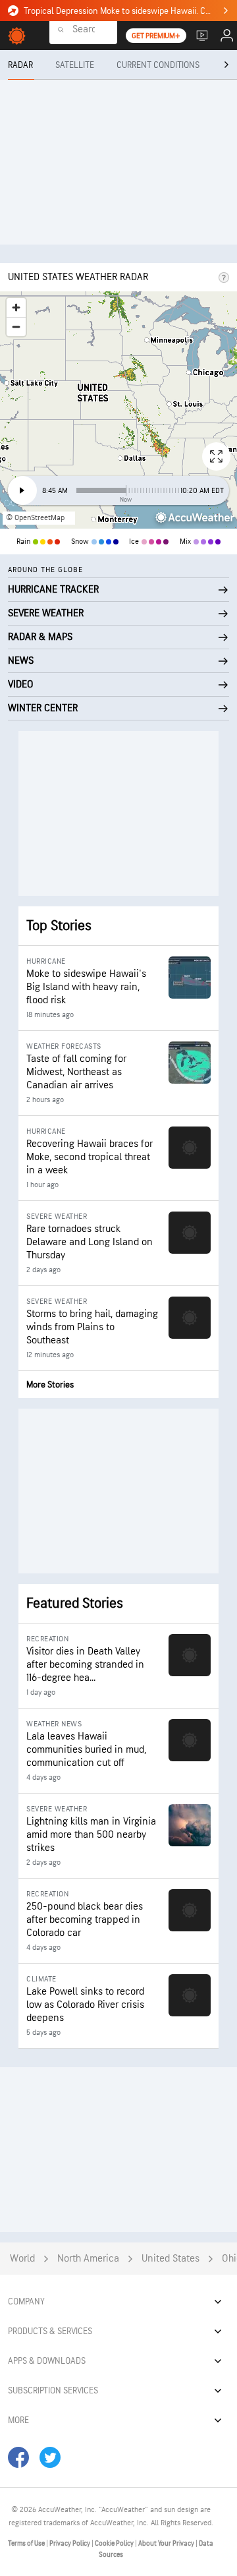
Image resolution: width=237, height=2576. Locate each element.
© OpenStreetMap (35, 518)
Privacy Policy (70, 2543)
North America (88, 2259)
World (22, 2259)
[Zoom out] (16, 327)
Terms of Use (27, 2543)
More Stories (50, 1385)
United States (171, 2259)
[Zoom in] (16, 307)
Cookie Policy (115, 2543)
